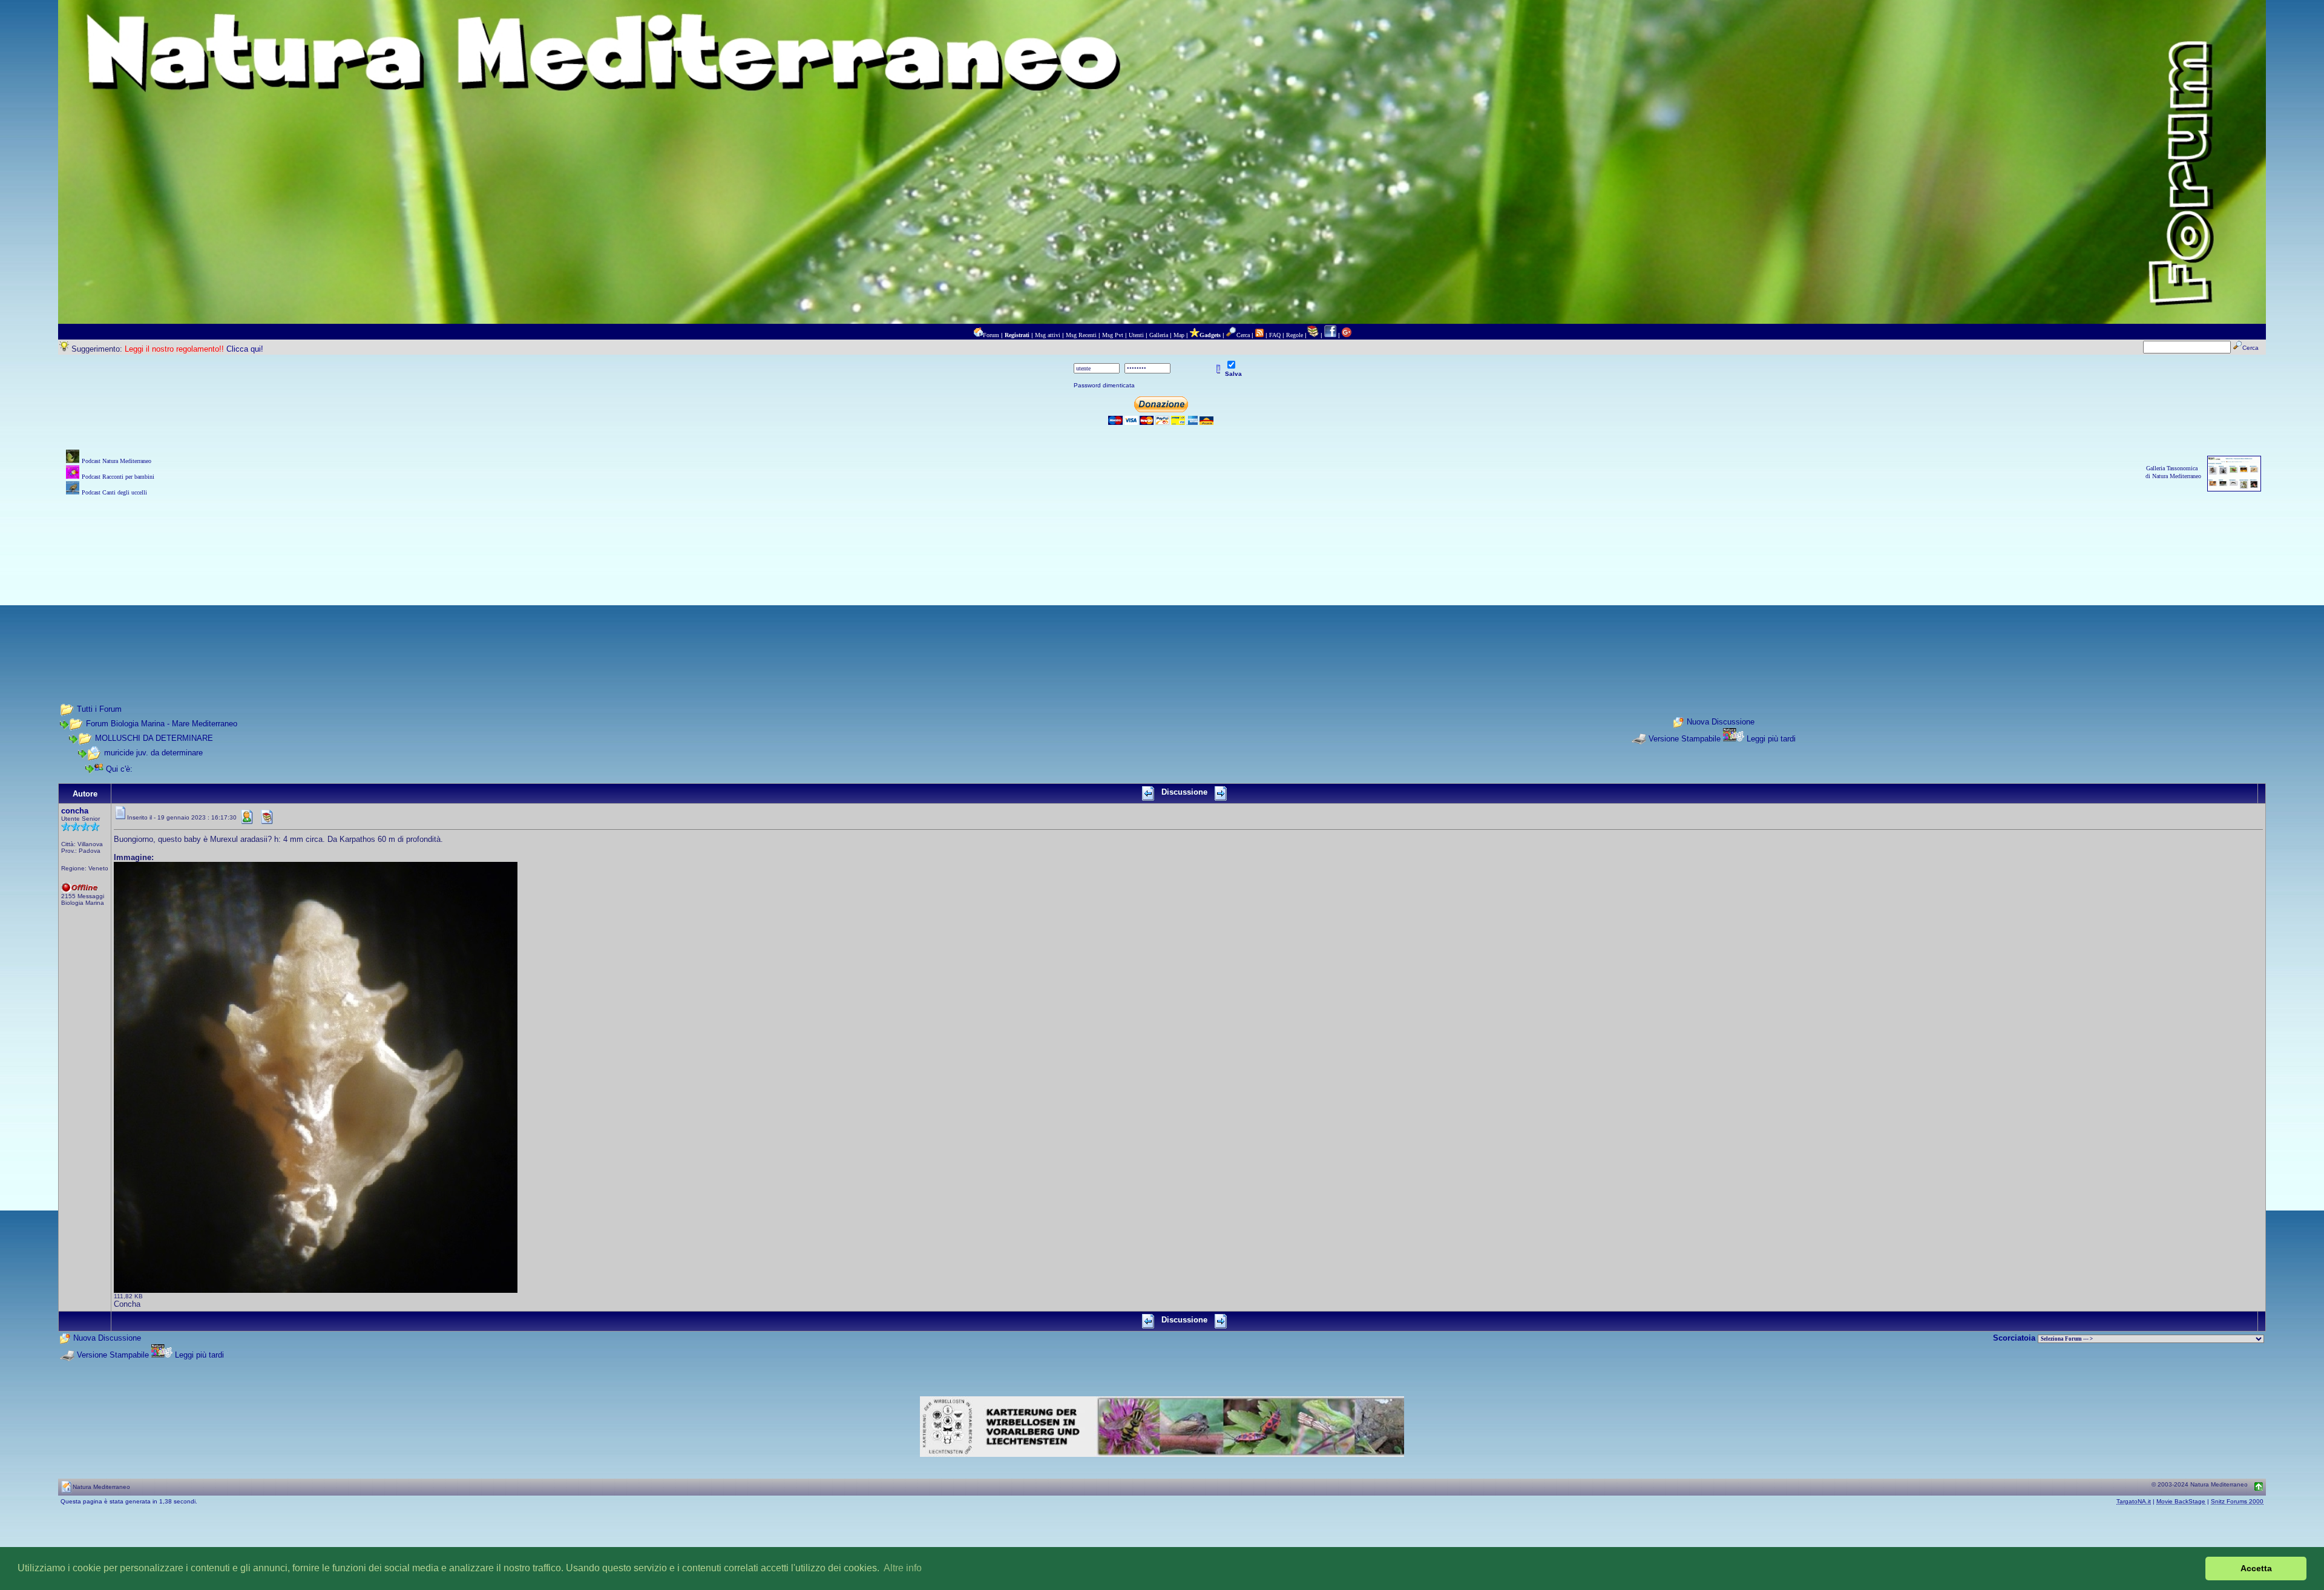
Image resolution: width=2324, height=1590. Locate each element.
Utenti (1136, 335)
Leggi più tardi (1771, 739)
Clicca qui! (245, 349)
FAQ (1275, 335)
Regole (1295, 335)
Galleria (1159, 335)
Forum (991, 335)
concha (75, 811)
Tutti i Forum (99, 709)
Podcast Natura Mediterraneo (117, 461)
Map (1179, 335)
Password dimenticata (1104, 385)
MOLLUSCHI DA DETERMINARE (154, 738)
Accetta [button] (2256, 1568)
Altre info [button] (903, 1568)
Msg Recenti (1081, 335)
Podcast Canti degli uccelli (114, 492)
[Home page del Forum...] (978, 335)
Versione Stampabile (1685, 739)
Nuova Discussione (1721, 722)
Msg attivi (1048, 335)
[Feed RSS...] (1259, 335)
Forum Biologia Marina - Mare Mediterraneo (162, 724)
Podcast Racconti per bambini (118, 477)
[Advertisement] (1162, 583)
